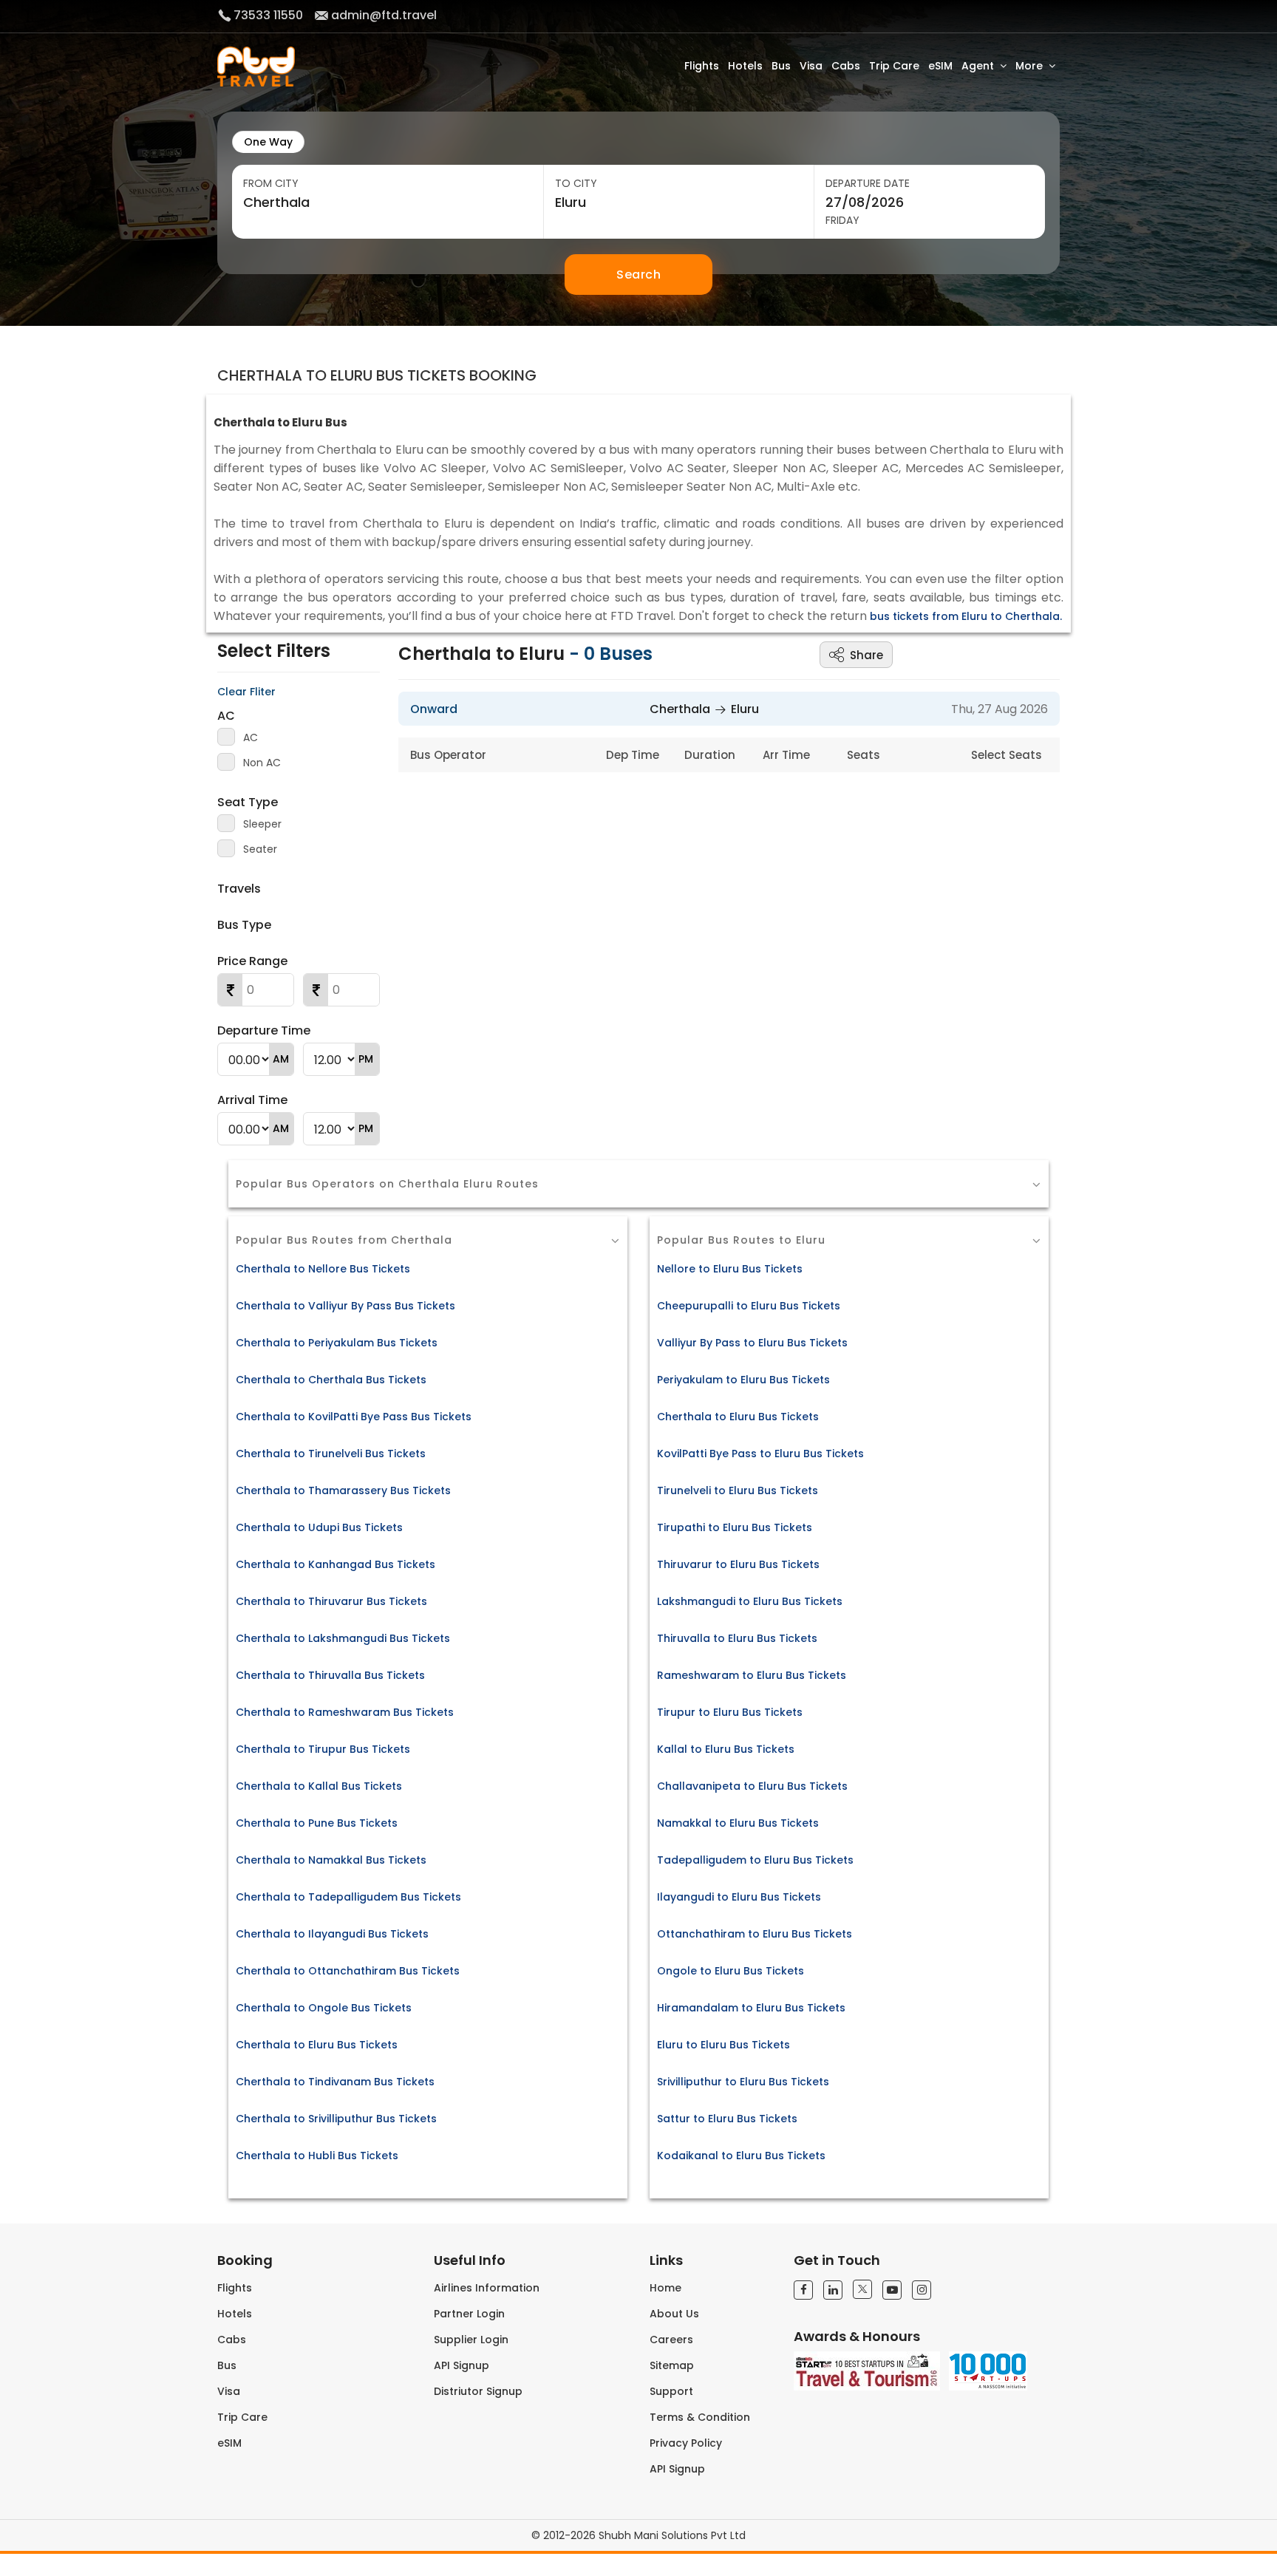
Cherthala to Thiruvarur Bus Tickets (331, 1601)
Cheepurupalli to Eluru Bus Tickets (749, 1306)
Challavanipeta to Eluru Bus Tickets (752, 1786)
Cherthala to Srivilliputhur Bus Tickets (336, 2119)
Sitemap (672, 2365)
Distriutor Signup (478, 2391)
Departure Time (264, 1030)
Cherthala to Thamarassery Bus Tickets (343, 1490)
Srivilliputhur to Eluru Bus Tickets (743, 2082)
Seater (260, 849)
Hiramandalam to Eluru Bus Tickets (751, 2008)
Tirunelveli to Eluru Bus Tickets (738, 1490)
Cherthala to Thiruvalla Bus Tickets (330, 1675)
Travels (239, 889)
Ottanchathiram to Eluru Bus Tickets (755, 1934)
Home (665, 2288)
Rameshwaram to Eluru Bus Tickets (752, 1675)
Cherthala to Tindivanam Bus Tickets (335, 2082)
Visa (811, 66)
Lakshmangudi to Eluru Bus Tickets (750, 1601)
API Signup (462, 2365)
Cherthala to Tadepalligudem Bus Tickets (348, 1897)
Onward (434, 709)
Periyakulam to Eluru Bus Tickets (743, 1380)
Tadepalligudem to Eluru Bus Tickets (755, 1860)
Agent (978, 66)
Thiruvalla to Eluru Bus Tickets (737, 1638)
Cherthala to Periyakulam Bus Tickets (337, 1343)
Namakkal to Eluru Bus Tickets (738, 1823)
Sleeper (262, 824)
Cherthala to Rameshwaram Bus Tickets (345, 1712)
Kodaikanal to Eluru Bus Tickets (741, 2156)
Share (866, 655)
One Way (268, 142)
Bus (781, 66)
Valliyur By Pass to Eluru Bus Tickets (752, 1343)
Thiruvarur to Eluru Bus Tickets (738, 1564)
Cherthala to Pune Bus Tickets (317, 1823)
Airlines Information (487, 2288)
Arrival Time (252, 1100)
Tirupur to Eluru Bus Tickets (730, 1712)
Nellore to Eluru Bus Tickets (730, 1269)
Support (671, 2391)
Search (638, 275)
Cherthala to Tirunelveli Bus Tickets (331, 1454)
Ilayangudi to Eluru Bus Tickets (739, 1897)
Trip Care (894, 66)
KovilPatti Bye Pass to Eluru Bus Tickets (760, 1454)
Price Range (252, 961)
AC (226, 716)
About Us (674, 2314)
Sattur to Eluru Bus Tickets (727, 2119)
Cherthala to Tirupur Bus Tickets (323, 1749)
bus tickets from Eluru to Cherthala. (966, 616)
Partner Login (469, 2314)
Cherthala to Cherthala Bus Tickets (331, 1380)
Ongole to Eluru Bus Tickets (731, 1971)
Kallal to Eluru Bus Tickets (726, 1749)
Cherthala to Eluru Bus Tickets (317, 2045)
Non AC (262, 763)
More (1029, 66)
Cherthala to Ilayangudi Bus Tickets (332, 1934)
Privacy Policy (686, 2443)
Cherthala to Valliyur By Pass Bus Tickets (345, 1306)
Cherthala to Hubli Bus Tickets (317, 2156)
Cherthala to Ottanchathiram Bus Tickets (348, 1971)
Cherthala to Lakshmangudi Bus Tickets (343, 1638)
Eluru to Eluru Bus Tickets (723, 2045)
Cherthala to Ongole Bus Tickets (324, 2008)
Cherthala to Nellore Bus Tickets (323, 1269)
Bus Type (244, 925)
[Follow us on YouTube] (892, 2290)
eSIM (940, 66)
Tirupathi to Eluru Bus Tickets (735, 1527)
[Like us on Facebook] (803, 2290)
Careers (671, 2340)
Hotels (745, 66)
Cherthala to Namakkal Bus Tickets (331, 1860)
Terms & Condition (700, 2417)
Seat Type (248, 802)
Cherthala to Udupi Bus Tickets (319, 1527)
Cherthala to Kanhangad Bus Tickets (336, 1564)
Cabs (846, 66)
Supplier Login (471, 2340)
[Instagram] (922, 2290)
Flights (702, 66)
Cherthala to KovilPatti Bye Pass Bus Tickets (354, 1417)
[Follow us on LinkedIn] (833, 2290)
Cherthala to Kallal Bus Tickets (319, 1786)
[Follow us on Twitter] (862, 2289)
